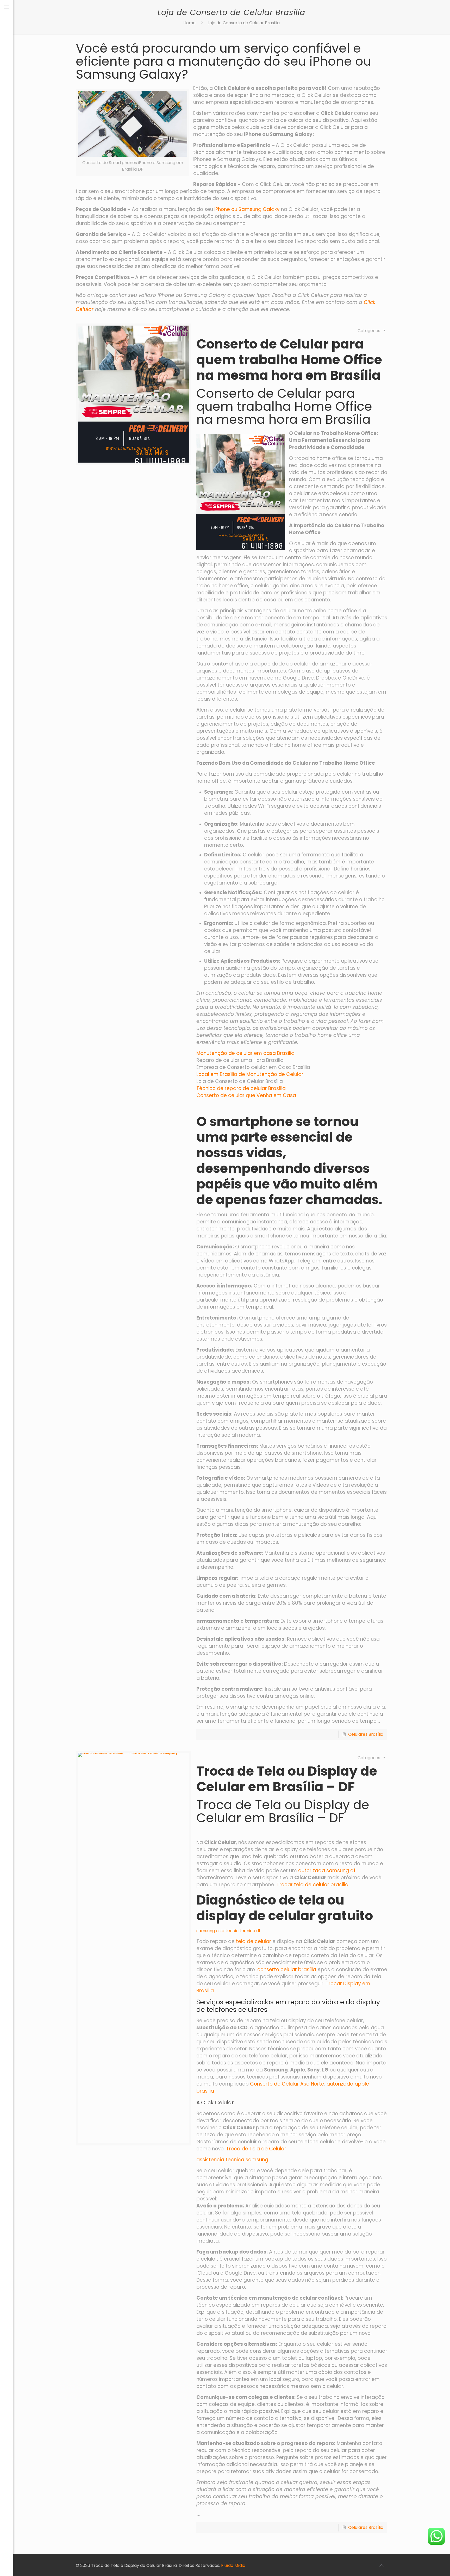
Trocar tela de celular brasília (312, 1885)
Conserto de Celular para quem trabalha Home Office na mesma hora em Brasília (289, 360)
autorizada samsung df (327, 1871)
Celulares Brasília (366, 1734)
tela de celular (254, 1941)
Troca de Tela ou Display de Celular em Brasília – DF (287, 1779)
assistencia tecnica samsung (232, 2160)
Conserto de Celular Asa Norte (287, 2084)
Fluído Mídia (233, 2565)
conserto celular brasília (287, 1970)
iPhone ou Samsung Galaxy (247, 209)
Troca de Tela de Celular (256, 2149)
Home (189, 23)
